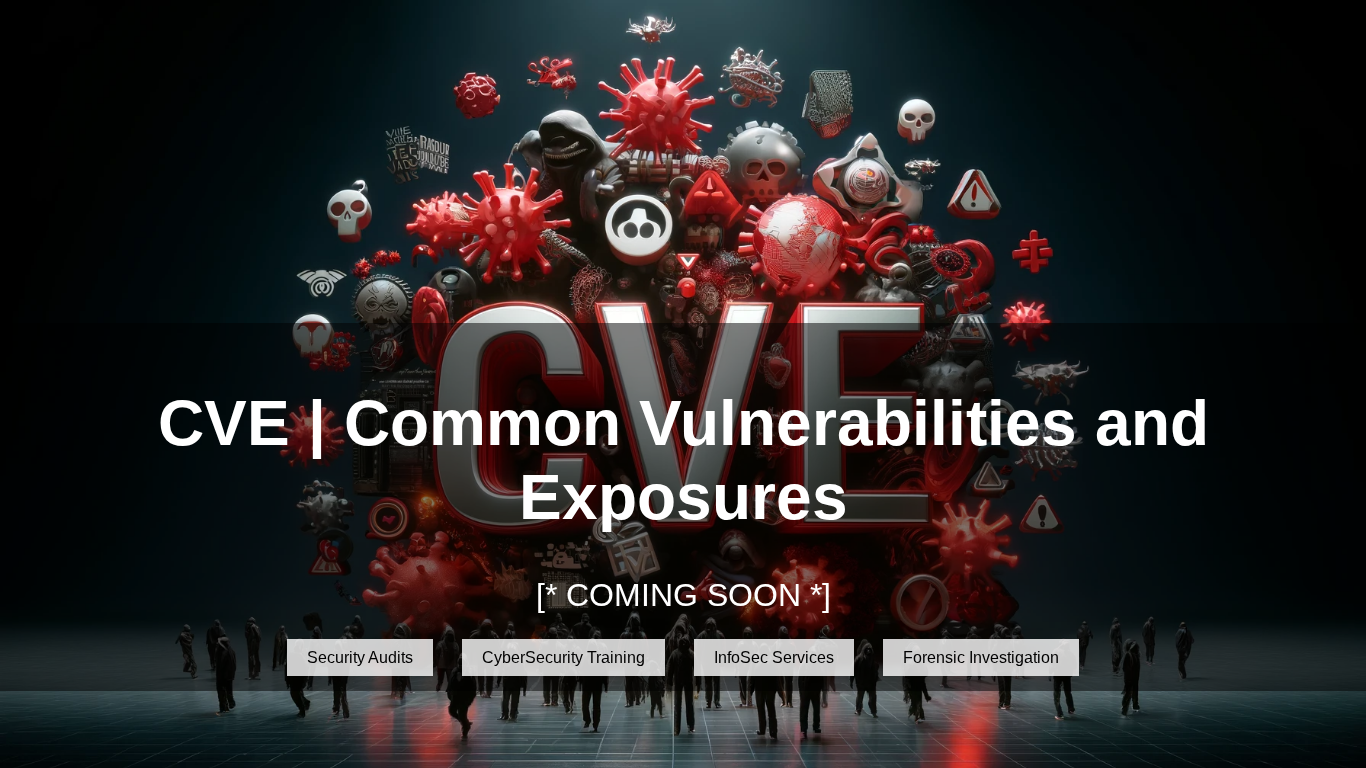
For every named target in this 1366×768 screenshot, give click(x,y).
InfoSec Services (774, 657)
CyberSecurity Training (563, 657)
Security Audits (360, 657)
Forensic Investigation (981, 657)
